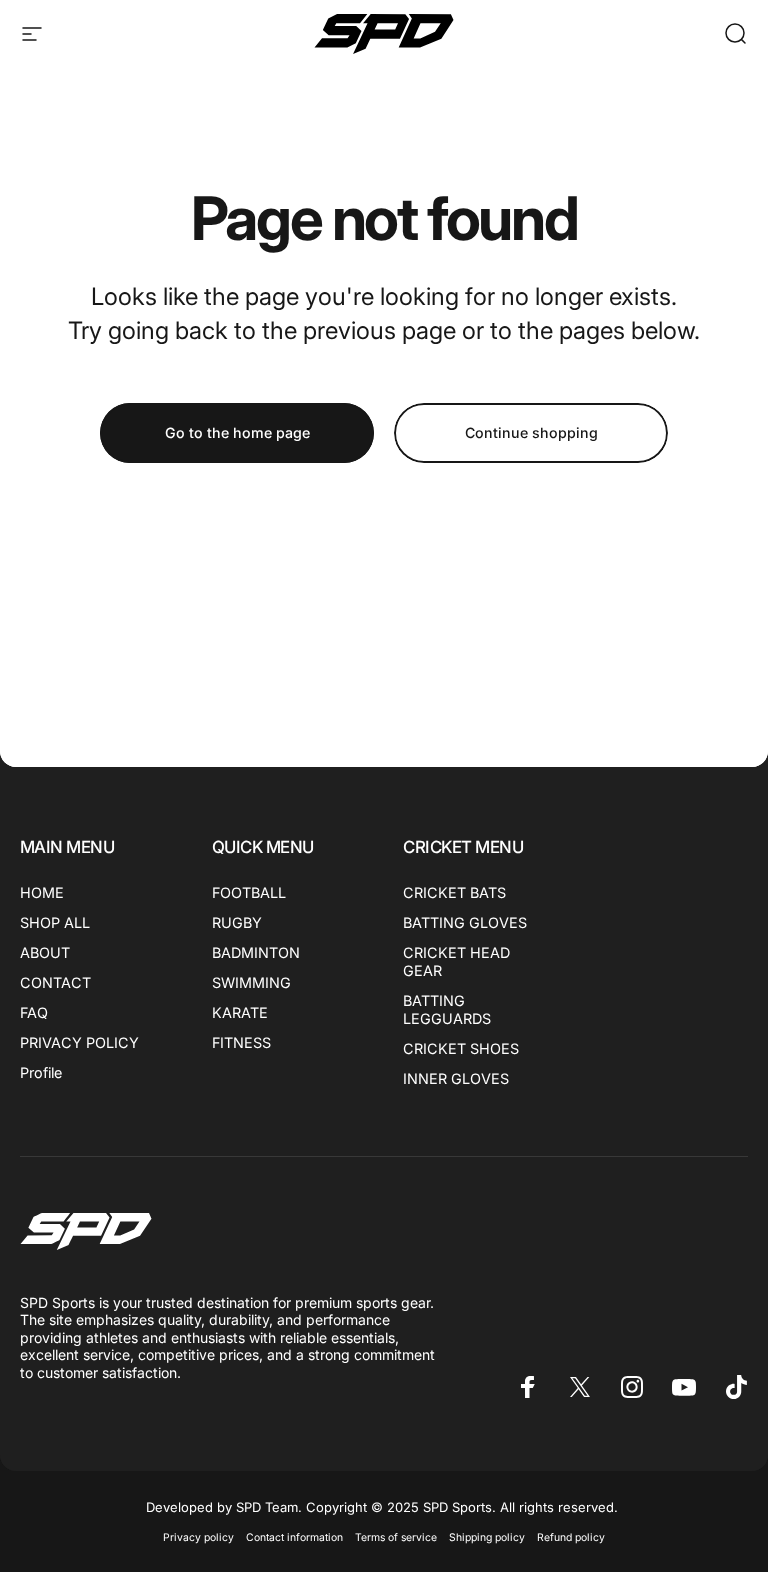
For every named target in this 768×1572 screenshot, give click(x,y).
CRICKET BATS (454, 892)
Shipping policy (487, 1537)
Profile (41, 1072)
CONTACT (55, 982)
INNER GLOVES (456, 1078)
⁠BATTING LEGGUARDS (447, 1009)
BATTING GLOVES (465, 922)
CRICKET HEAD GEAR (456, 961)
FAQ (34, 1012)
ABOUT (45, 952)
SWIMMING (251, 982)
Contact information (294, 1537)
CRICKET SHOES (461, 1048)
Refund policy (571, 1537)
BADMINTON (256, 952)
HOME (42, 892)
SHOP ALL (55, 922)
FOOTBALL (249, 892)
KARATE (240, 1012)
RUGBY (237, 922)
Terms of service (396, 1537)
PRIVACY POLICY (79, 1042)
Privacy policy (198, 1537)
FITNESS (241, 1042)
